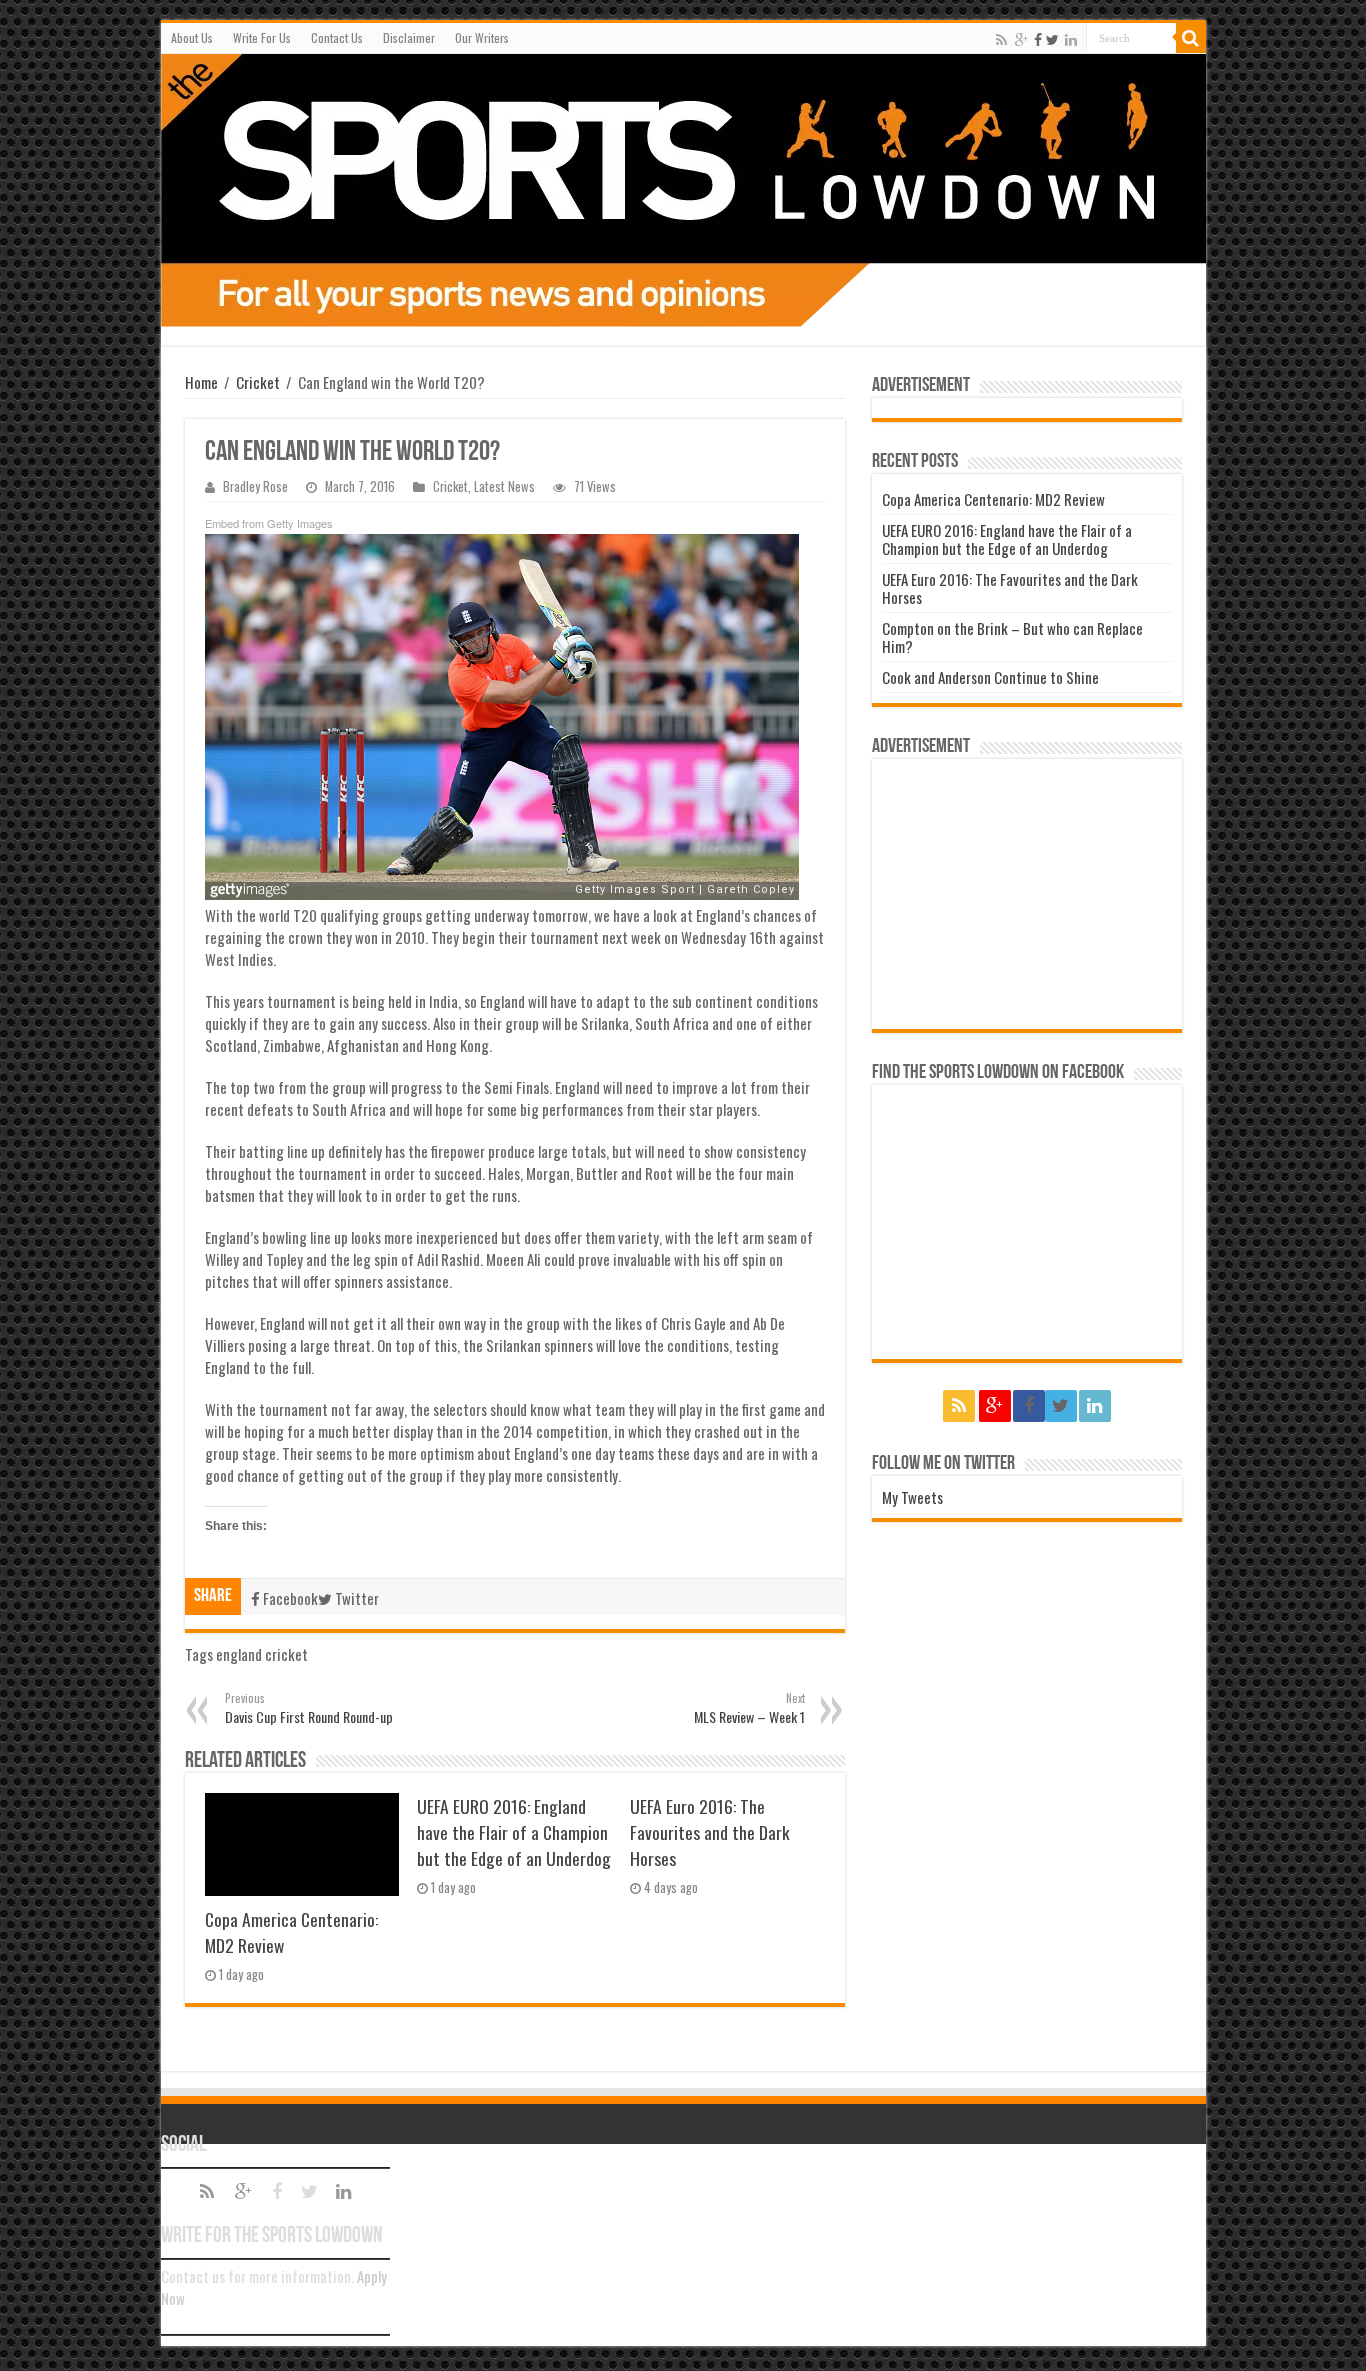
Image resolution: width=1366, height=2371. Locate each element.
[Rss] (1001, 39)
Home (201, 382)
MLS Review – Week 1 (749, 1708)
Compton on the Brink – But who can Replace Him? (1012, 637)
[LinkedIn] (1071, 39)
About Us (192, 37)
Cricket (258, 382)
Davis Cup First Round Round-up (309, 1708)
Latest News (504, 486)
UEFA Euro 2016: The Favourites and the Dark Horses (710, 1832)
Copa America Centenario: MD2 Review (993, 499)
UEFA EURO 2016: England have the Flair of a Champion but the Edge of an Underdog (514, 1832)
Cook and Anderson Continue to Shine (990, 677)
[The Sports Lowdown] (683, 190)
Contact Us (337, 37)
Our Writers (482, 37)
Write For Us (262, 37)
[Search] (1191, 38)
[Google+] (1021, 39)
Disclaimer (409, 37)
